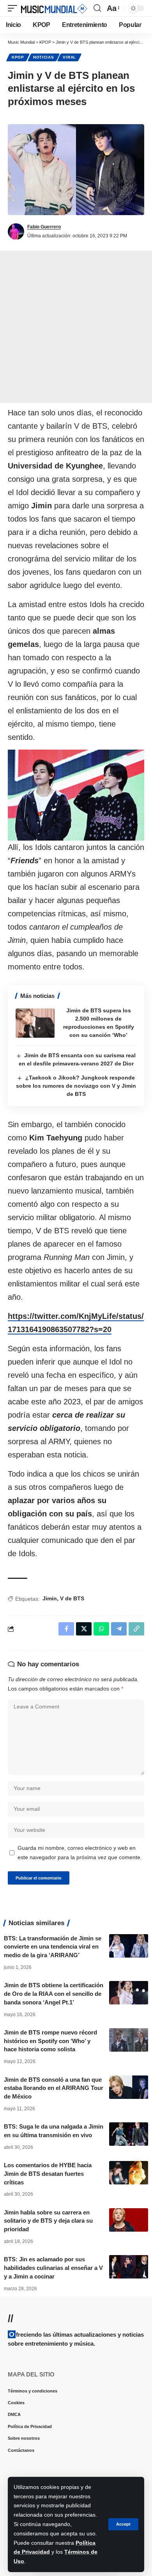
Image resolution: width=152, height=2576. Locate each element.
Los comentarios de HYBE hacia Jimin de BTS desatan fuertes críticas (48, 2174)
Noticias (44, 57)
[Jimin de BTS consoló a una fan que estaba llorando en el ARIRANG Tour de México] (129, 2087)
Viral (69, 57)
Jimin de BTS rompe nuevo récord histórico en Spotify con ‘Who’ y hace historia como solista (50, 2041)
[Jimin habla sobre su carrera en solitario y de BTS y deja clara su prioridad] (129, 2220)
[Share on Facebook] (66, 1629)
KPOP (18, 57)
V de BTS (72, 1598)
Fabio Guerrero (44, 227)
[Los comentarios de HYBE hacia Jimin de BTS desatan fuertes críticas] (129, 2173)
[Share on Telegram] (119, 1629)
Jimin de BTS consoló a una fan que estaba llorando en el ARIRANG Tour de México (54, 2088)
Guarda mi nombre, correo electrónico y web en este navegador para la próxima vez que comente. (80, 1853)
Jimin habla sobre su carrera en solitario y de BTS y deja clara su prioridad (48, 2221)
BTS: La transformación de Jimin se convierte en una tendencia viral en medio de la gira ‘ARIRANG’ (53, 1947)
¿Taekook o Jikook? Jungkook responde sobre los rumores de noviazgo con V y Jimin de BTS (76, 1086)
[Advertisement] (76, 327)
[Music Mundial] (54, 8)
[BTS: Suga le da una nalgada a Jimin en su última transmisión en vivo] (129, 2134)
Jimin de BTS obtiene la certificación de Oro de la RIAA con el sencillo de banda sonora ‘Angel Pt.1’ (54, 1994)
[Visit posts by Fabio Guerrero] (16, 232)
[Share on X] (84, 1629)
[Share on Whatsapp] (101, 1629)
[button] (123, 2524)
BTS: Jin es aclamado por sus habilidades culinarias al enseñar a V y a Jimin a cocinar (53, 2268)
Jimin (50, 1598)
